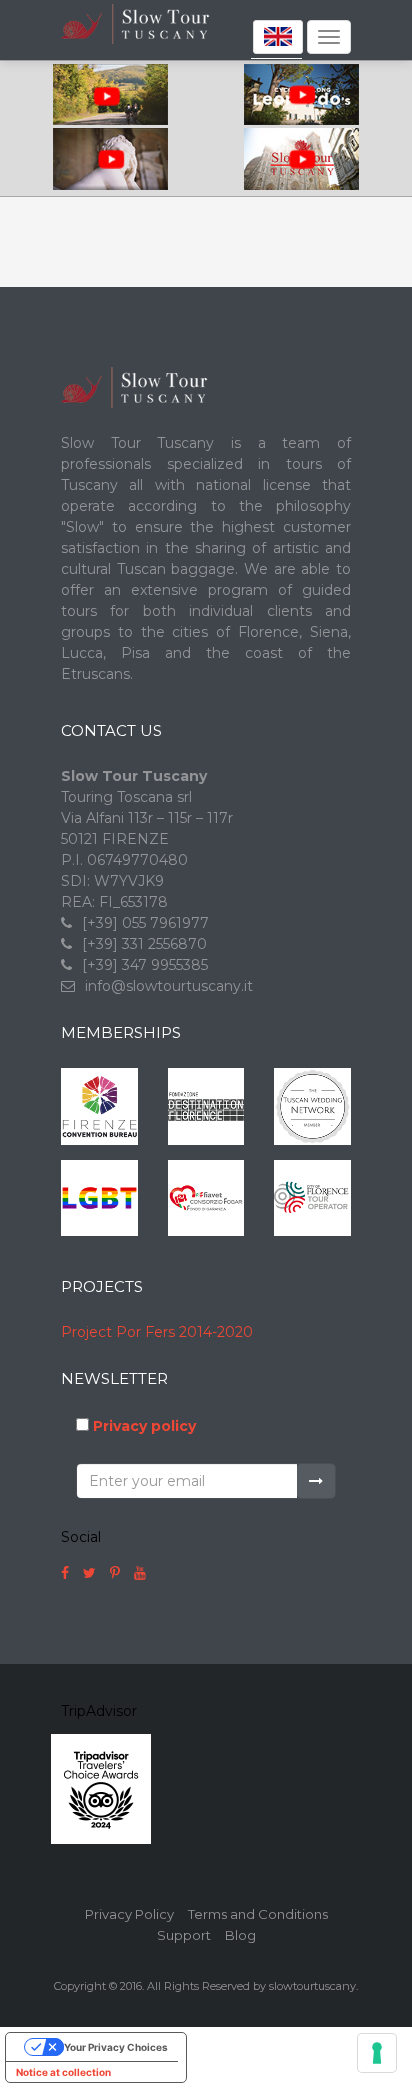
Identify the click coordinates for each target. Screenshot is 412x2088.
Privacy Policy (129, 1914)
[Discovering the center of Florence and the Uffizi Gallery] (301, 160)
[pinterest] (115, 1573)
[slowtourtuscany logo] (163, 41)
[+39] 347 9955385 (145, 965)
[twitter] (89, 1573)
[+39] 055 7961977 (145, 923)
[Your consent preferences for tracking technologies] (377, 2053)
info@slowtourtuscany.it (169, 986)
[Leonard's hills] (301, 96)
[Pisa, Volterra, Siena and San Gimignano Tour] (110, 160)
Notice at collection (63, 2072)
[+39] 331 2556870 (144, 944)
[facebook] (65, 1573)
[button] (276, 36)
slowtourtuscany (312, 1986)
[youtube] (140, 1573)
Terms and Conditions (258, 1914)
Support (184, 1935)
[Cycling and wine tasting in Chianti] (110, 96)
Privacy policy (144, 1426)
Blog (240, 1935)
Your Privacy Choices (116, 2047)
